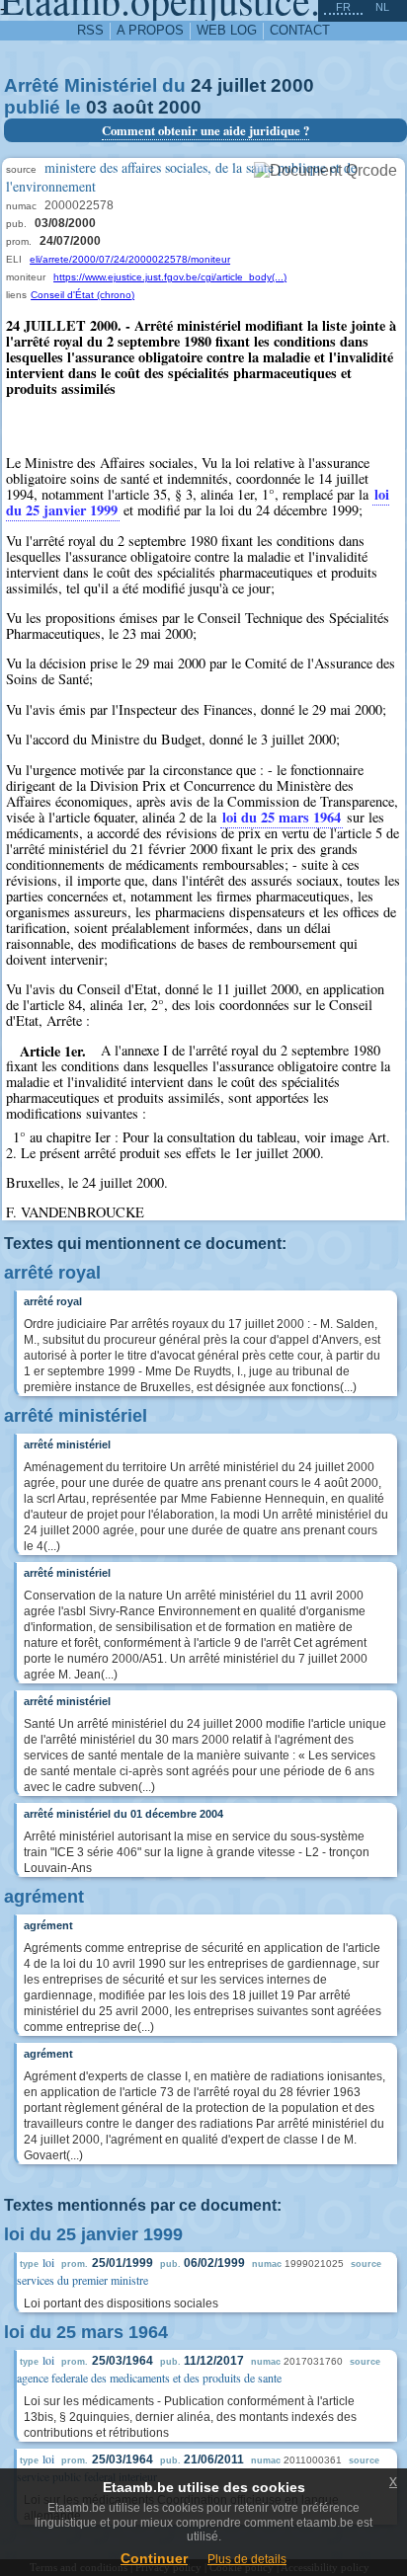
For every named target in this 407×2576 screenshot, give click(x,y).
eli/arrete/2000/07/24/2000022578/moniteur (130, 259)
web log (227, 30)
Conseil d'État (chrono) (82, 295)
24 (202, 85)
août (133, 107)
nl (382, 7)
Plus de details (247, 2559)
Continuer (154, 2558)
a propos (150, 30)
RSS (90, 30)
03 (97, 107)
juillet (242, 85)
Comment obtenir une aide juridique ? (205, 130)
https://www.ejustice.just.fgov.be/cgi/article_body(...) (170, 277)
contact (300, 30)
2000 (292, 85)
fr (343, 7)
